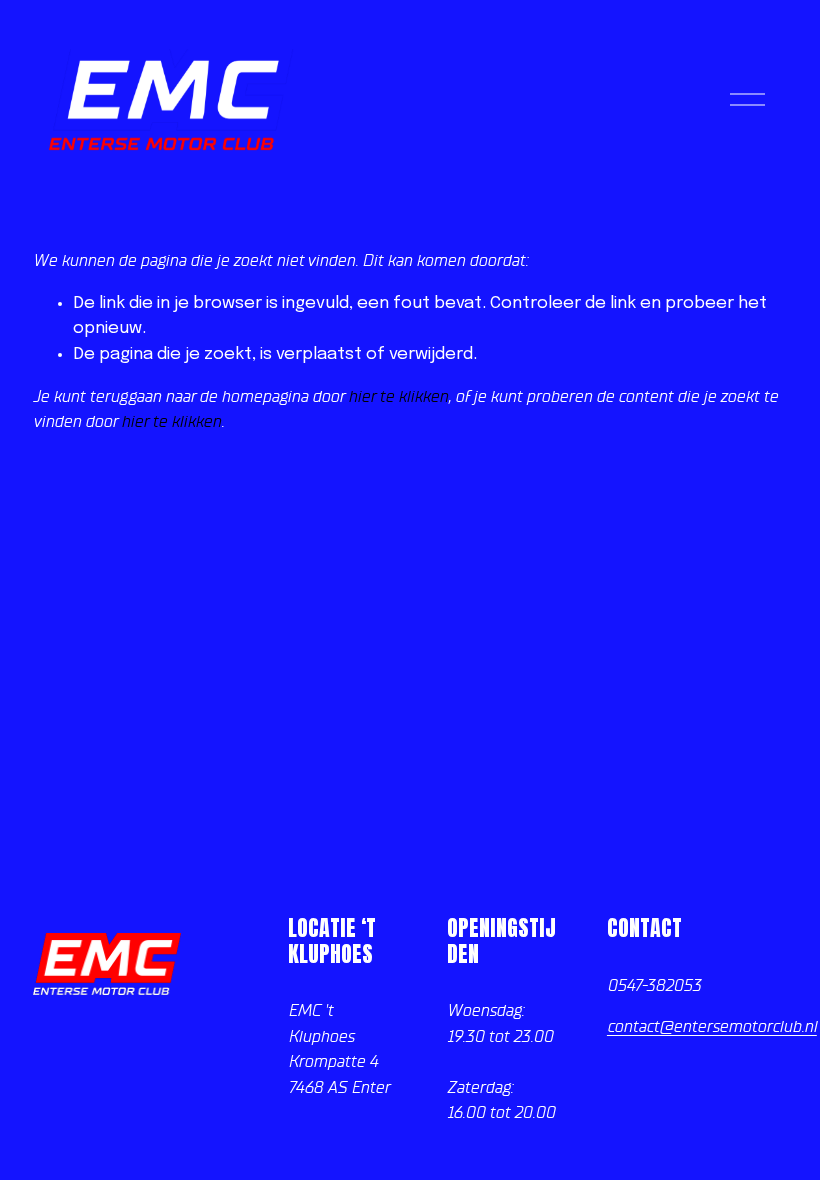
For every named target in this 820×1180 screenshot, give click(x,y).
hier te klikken (398, 396)
